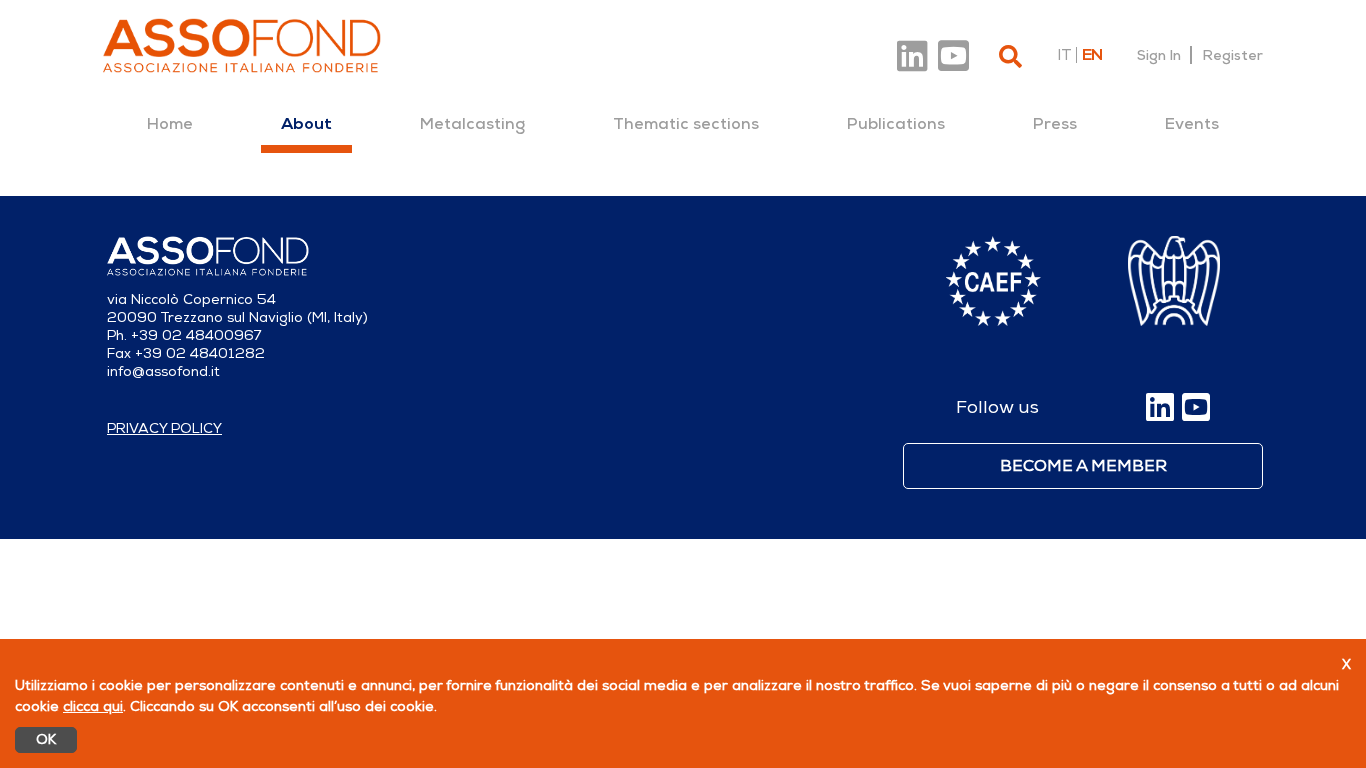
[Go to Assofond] (242, 45)
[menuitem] (170, 124)
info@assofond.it (163, 371)
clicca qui (93, 706)
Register (1232, 55)
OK (46, 739)
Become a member (1083, 466)
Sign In (1159, 55)
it (1064, 55)
